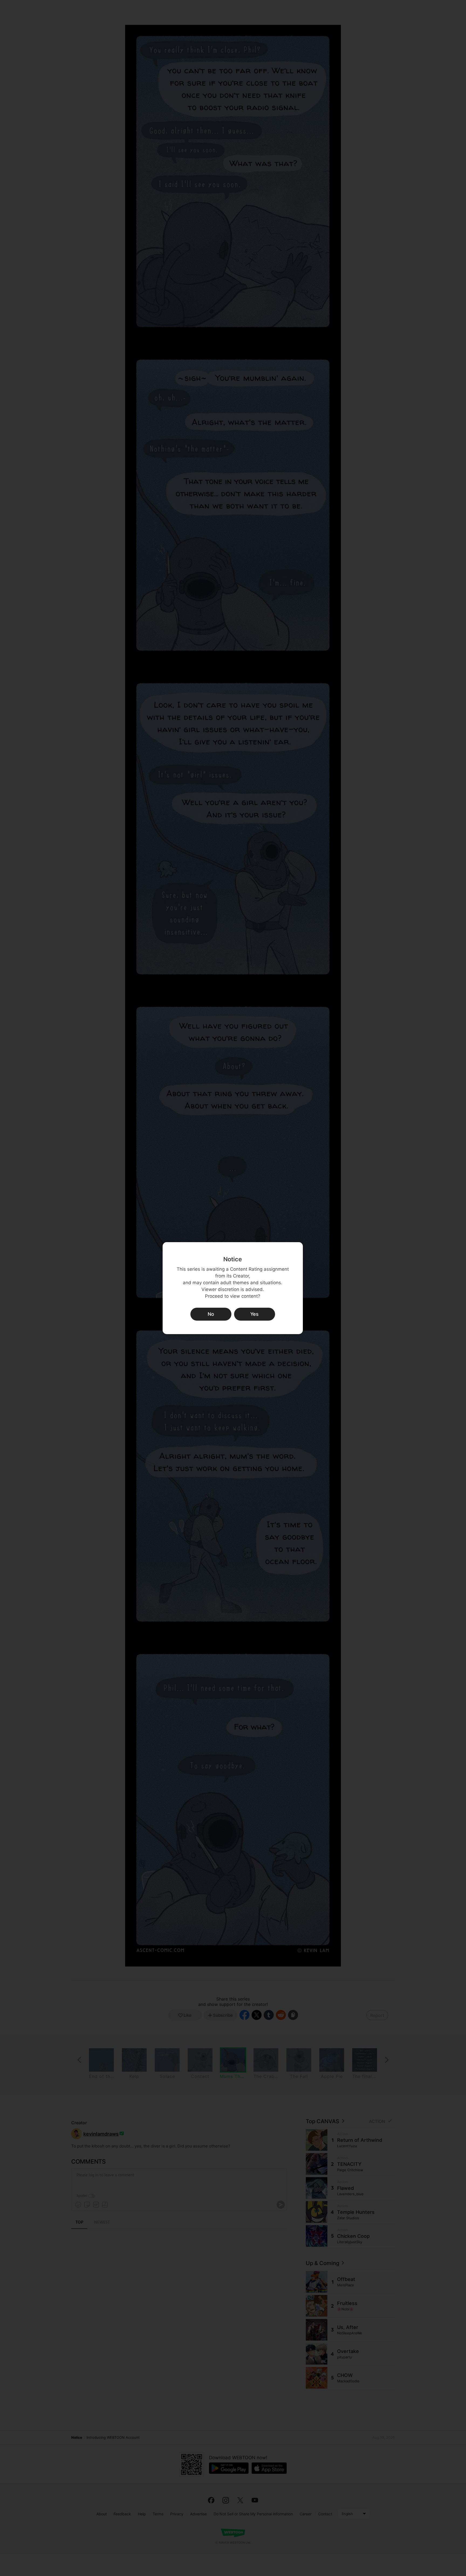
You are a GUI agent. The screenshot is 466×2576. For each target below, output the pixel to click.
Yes (254, 1314)
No (211, 1314)
